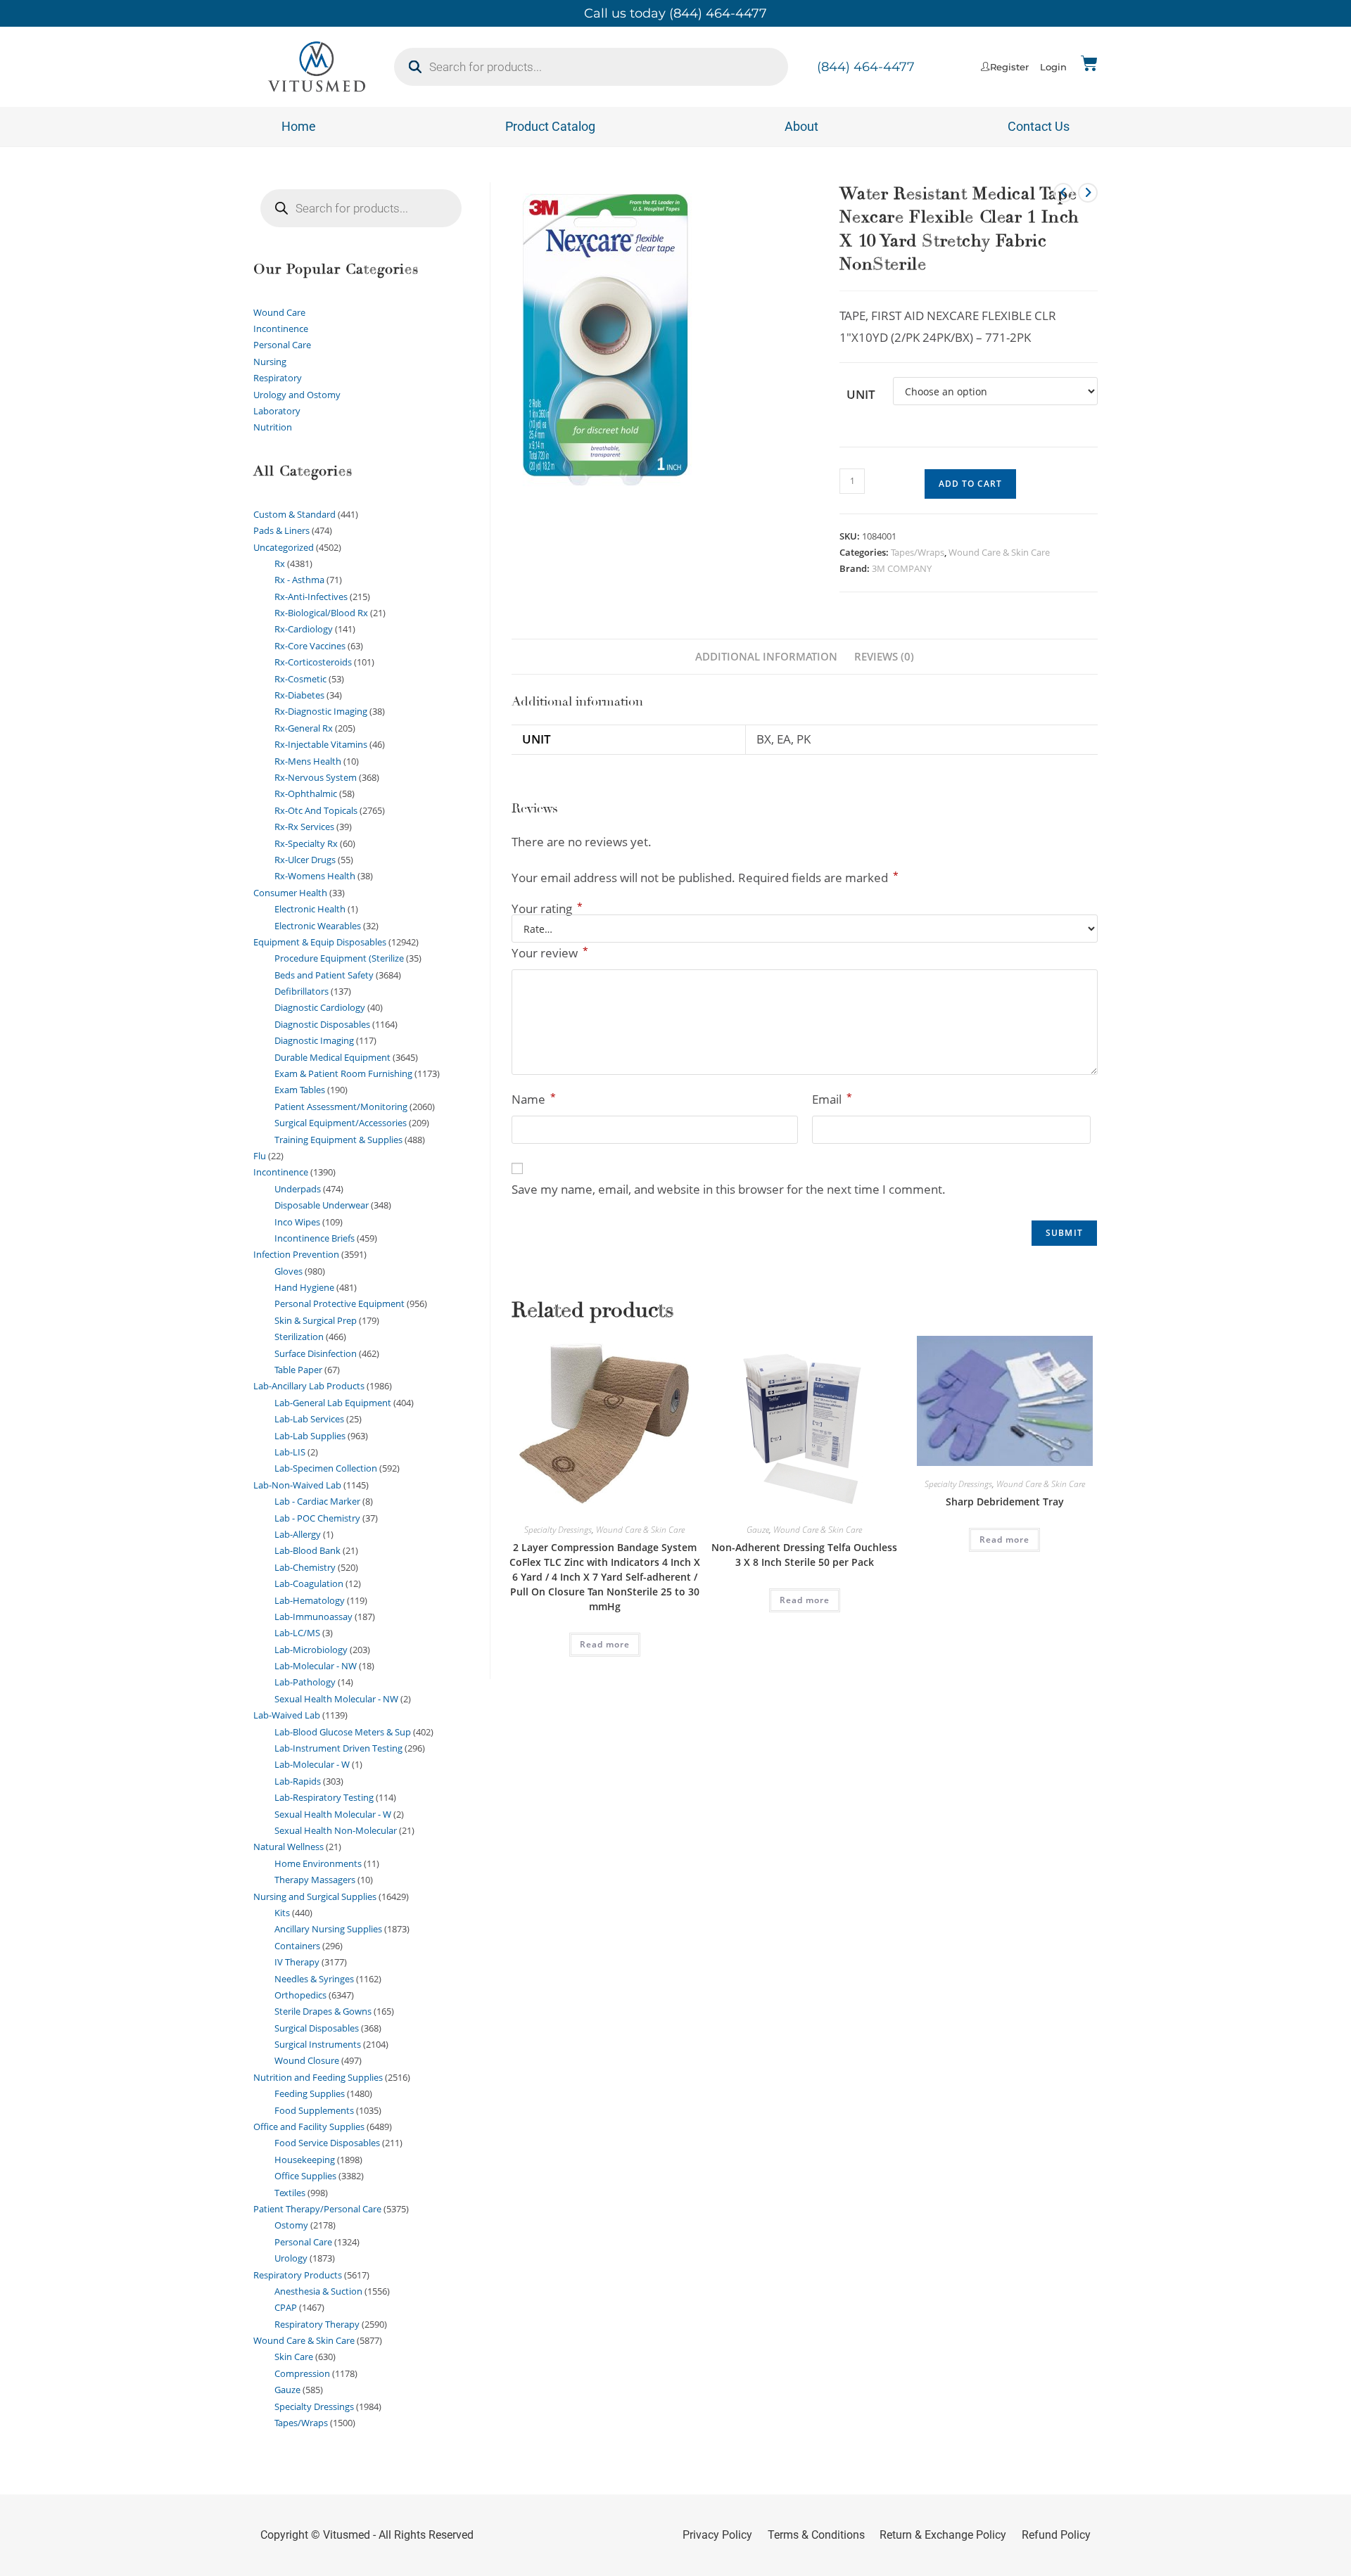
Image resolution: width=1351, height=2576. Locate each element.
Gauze (758, 1530)
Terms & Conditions (816, 2535)
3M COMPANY (902, 568)
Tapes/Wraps (918, 552)
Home (299, 126)
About (801, 126)
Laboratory (277, 411)
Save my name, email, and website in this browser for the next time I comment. (729, 1189)
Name (534, 1099)
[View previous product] (1063, 193)
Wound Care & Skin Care (999, 552)
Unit (861, 394)
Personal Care (282, 345)
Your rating (547, 908)
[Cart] (1089, 63)
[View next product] (1088, 193)
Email (832, 1099)
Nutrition (273, 427)
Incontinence (281, 329)
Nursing (270, 362)
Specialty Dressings (558, 1530)
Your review (550, 952)
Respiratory (278, 378)
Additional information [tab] (766, 656)
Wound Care (279, 312)
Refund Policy (1056, 2535)
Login (1053, 67)
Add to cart (970, 484)
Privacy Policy (717, 2535)
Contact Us (1039, 126)
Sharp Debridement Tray (1005, 1501)
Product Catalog (550, 126)
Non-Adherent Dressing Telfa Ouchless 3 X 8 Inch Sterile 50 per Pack (804, 1555)
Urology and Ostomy (297, 395)
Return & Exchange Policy (943, 2535)
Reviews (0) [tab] (884, 656)
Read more (605, 1644)
